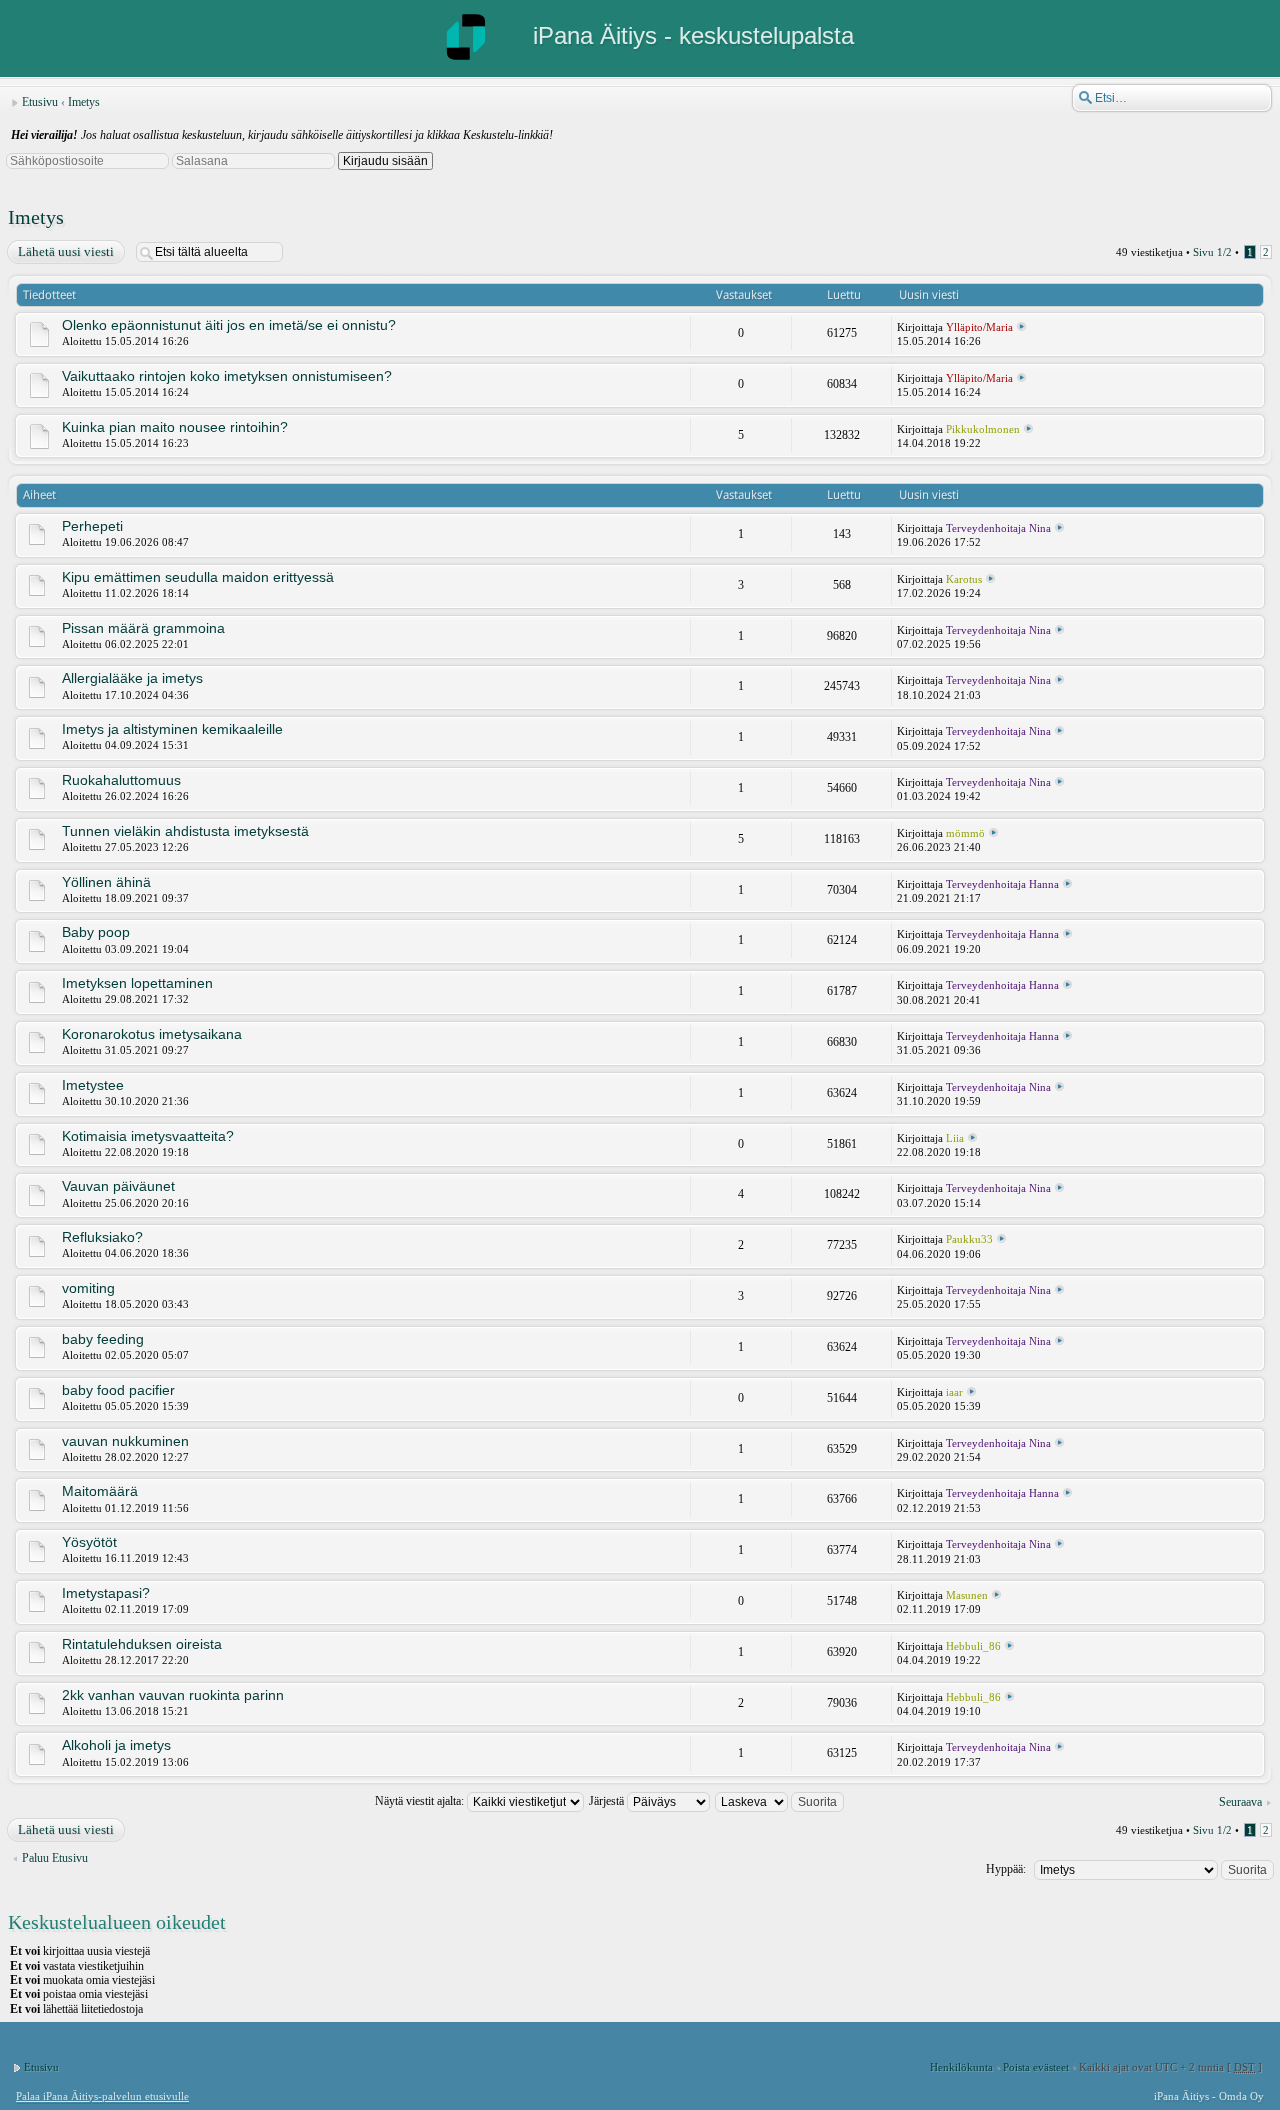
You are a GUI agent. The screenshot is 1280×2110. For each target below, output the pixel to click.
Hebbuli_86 (973, 1646)
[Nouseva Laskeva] (780, 1801)
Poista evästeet (1036, 2067)
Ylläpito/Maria (979, 327)
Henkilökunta (961, 2067)
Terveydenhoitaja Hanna (1002, 884)
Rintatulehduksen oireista (142, 1644)
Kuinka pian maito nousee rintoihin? (175, 427)
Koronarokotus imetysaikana (152, 1034)
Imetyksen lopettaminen (137, 983)
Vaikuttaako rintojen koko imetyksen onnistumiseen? (227, 376)
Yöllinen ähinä (106, 882)
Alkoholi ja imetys (116, 1745)
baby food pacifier (118, 1390)
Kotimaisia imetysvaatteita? (148, 1136)
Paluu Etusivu (55, 1858)
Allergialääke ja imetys (132, 678)
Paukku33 (969, 1239)
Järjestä (608, 1801)
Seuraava (1240, 1802)
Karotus (964, 579)
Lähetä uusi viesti (66, 251)
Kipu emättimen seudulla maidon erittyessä (198, 577)
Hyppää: (1006, 1869)
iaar (954, 1392)
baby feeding (103, 1339)
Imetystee (93, 1085)
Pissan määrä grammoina (143, 628)
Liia (955, 1138)
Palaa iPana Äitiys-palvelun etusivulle (102, 2096)
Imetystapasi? (106, 1593)
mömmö (965, 833)
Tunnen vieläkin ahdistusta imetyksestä (185, 831)
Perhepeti (92, 526)
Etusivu (40, 102)
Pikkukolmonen (983, 429)
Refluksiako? (102, 1237)
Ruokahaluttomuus (121, 780)
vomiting (88, 1288)
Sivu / (1212, 252)
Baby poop (96, 932)
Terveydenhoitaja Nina (998, 528)
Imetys (84, 102)
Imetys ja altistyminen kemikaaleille (172, 729)
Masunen (967, 1595)
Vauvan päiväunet (118, 1186)
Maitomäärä (100, 1491)
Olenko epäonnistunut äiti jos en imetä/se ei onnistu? (229, 325)
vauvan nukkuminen (125, 1441)
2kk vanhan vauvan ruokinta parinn (173, 1695)
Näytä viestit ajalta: (421, 1801)
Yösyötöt (89, 1542)
